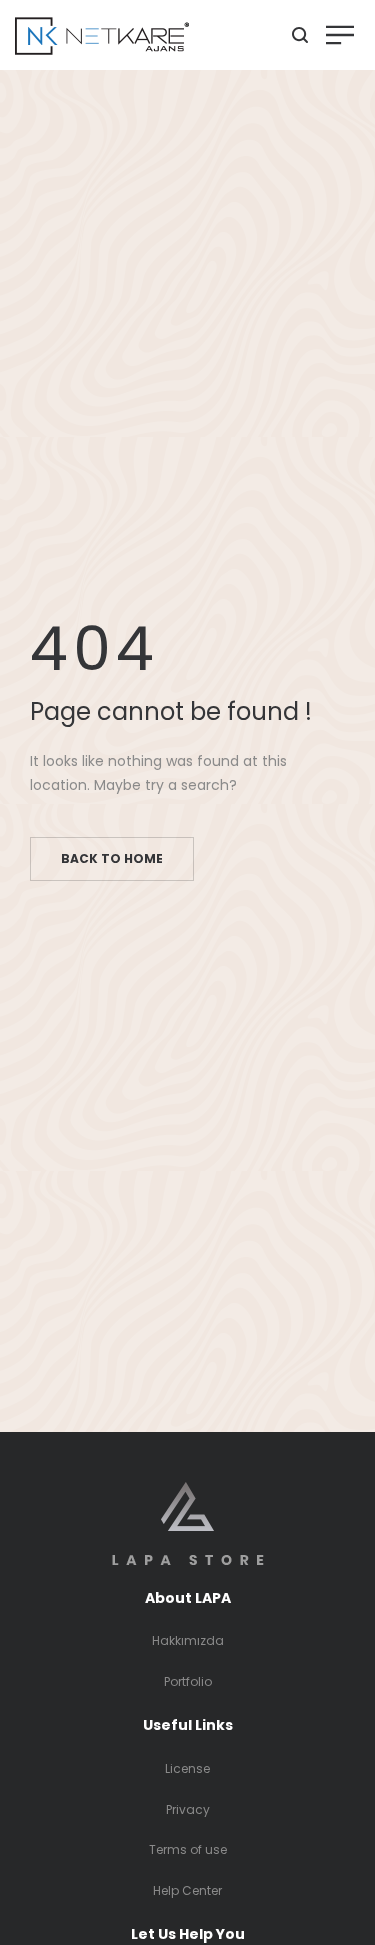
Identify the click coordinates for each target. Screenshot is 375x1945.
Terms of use (188, 1849)
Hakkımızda (188, 1640)
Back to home (112, 858)
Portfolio (188, 1681)
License (187, 1768)
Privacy (188, 1809)
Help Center (187, 1890)
